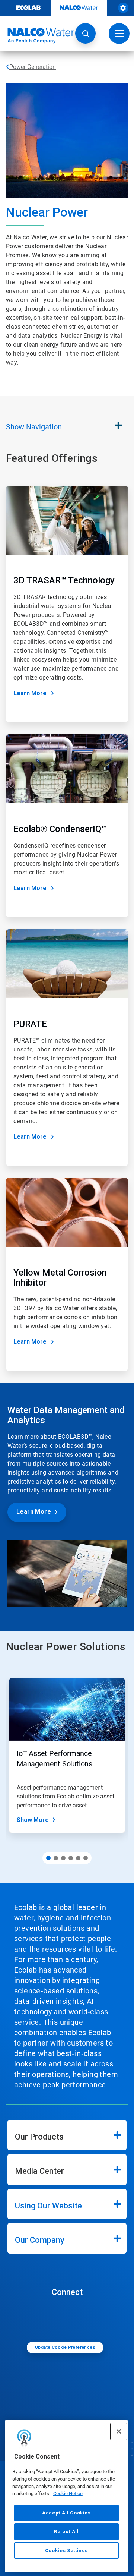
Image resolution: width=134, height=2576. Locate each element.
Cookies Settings (67, 2550)
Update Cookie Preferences (65, 2347)
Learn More (30, 693)
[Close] (119, 2431)
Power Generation (33, 67)
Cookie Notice (68, 2493)
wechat (69, 2318)
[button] (85, 33)
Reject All (66, 2531)
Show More (33, 1820)
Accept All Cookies (66, 2513)
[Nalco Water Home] (37, 36)
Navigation (34, 427)
